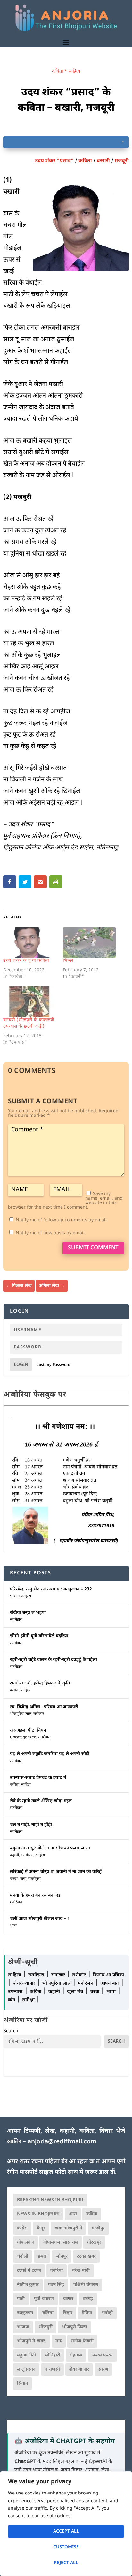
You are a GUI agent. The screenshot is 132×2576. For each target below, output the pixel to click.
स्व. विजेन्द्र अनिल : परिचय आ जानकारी (44, 1707)
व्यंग (12, 2000)
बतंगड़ (88, 2299)
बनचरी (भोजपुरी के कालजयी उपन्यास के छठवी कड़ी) (29, 1023)
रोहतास (76, 2355)
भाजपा (23, 2327)
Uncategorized (23, 1737)
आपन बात (110, 1983)
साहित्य (74, 71)
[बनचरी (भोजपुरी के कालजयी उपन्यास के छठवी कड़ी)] (30, 1002)
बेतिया (87, 2313)
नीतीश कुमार (28, 2285)
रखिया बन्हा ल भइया (28, 1613)
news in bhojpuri (38, 2214)
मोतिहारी (53, 2355)
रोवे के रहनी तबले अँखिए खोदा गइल (41, 1801)
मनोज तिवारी (82, 2341)
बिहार (68, 2313)
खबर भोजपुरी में (68, 2228)
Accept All (66, 2532)
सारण (103, 2369)
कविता (58, 71)
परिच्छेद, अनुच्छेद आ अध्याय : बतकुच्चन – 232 (51, 1589)
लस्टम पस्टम (102, 2355)
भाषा (13, 1596)
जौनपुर (62, 2257)
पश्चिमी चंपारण (86, 2285)
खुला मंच (76, 1992)
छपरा (42, 2257)
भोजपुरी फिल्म (74, 2327)
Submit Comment (93, 1248)
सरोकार (39, 1714)
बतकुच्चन (25, 2313)
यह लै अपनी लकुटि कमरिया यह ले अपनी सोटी (50, 1754)
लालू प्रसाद (26, 2369)
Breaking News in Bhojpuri (50, 2200)
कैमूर (41, 2228)
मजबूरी (122, 161)
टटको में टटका (29, 2271)
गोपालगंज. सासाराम (61, 2242)
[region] (66, 2524)
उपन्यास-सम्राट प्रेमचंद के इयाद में (38, 1778)
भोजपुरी (45, 2327)
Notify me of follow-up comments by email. (62, 1220)
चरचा (14, 1879)
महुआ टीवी (26, 2355)
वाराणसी (52, 2369)
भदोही (107, 2313)
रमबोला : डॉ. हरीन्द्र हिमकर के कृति (40, 1683)
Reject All (66, 2563)
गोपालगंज (25, 2242)
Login (21, 1365)
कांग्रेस (22, 2228)
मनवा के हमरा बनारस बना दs (35, 1895)
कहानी (14, 1855)
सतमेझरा (25, 1596)
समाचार (59, 1975)
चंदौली (23, 2257)
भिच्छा (68, 961)
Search (11, 2031)
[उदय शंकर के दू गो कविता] (30, 943)
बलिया (48, 2313)
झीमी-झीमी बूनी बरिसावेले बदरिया (39, 1636)
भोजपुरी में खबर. (32, 2341)
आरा (73, 2214)
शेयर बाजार (79, 2369)
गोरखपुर (94, 2242)
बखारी (103, 161)
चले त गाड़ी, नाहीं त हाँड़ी (31, 1825)
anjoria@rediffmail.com (62, 2142)
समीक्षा (29, 2000)
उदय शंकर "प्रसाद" (54, 161)
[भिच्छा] (89, 943)
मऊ (59, 2341)
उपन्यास (15, 1992)
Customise (66, 2547)
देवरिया (57, 2271)
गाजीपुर (98, 2228)
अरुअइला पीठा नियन (28, 1731)
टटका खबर (86, 2257)
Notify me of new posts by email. (51, 1233)
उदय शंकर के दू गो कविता (26, 961)
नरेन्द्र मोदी (81, 2271)
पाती (21, 2299)
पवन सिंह (56, 2285)
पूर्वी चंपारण (44, 2299)
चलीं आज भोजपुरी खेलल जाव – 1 (40, 1919)
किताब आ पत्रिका (109, 1975)
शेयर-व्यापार (25, 1983)
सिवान (22, 2384)
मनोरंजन (16, 1902)
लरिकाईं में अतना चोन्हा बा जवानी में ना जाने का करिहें (56, 1872)
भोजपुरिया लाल (21, 1714)
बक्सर (68, 2299)
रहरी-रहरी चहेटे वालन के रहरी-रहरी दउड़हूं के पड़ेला (54, 1660)
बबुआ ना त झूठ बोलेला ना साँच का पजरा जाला (50, 1848)
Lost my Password (54, 1365)
